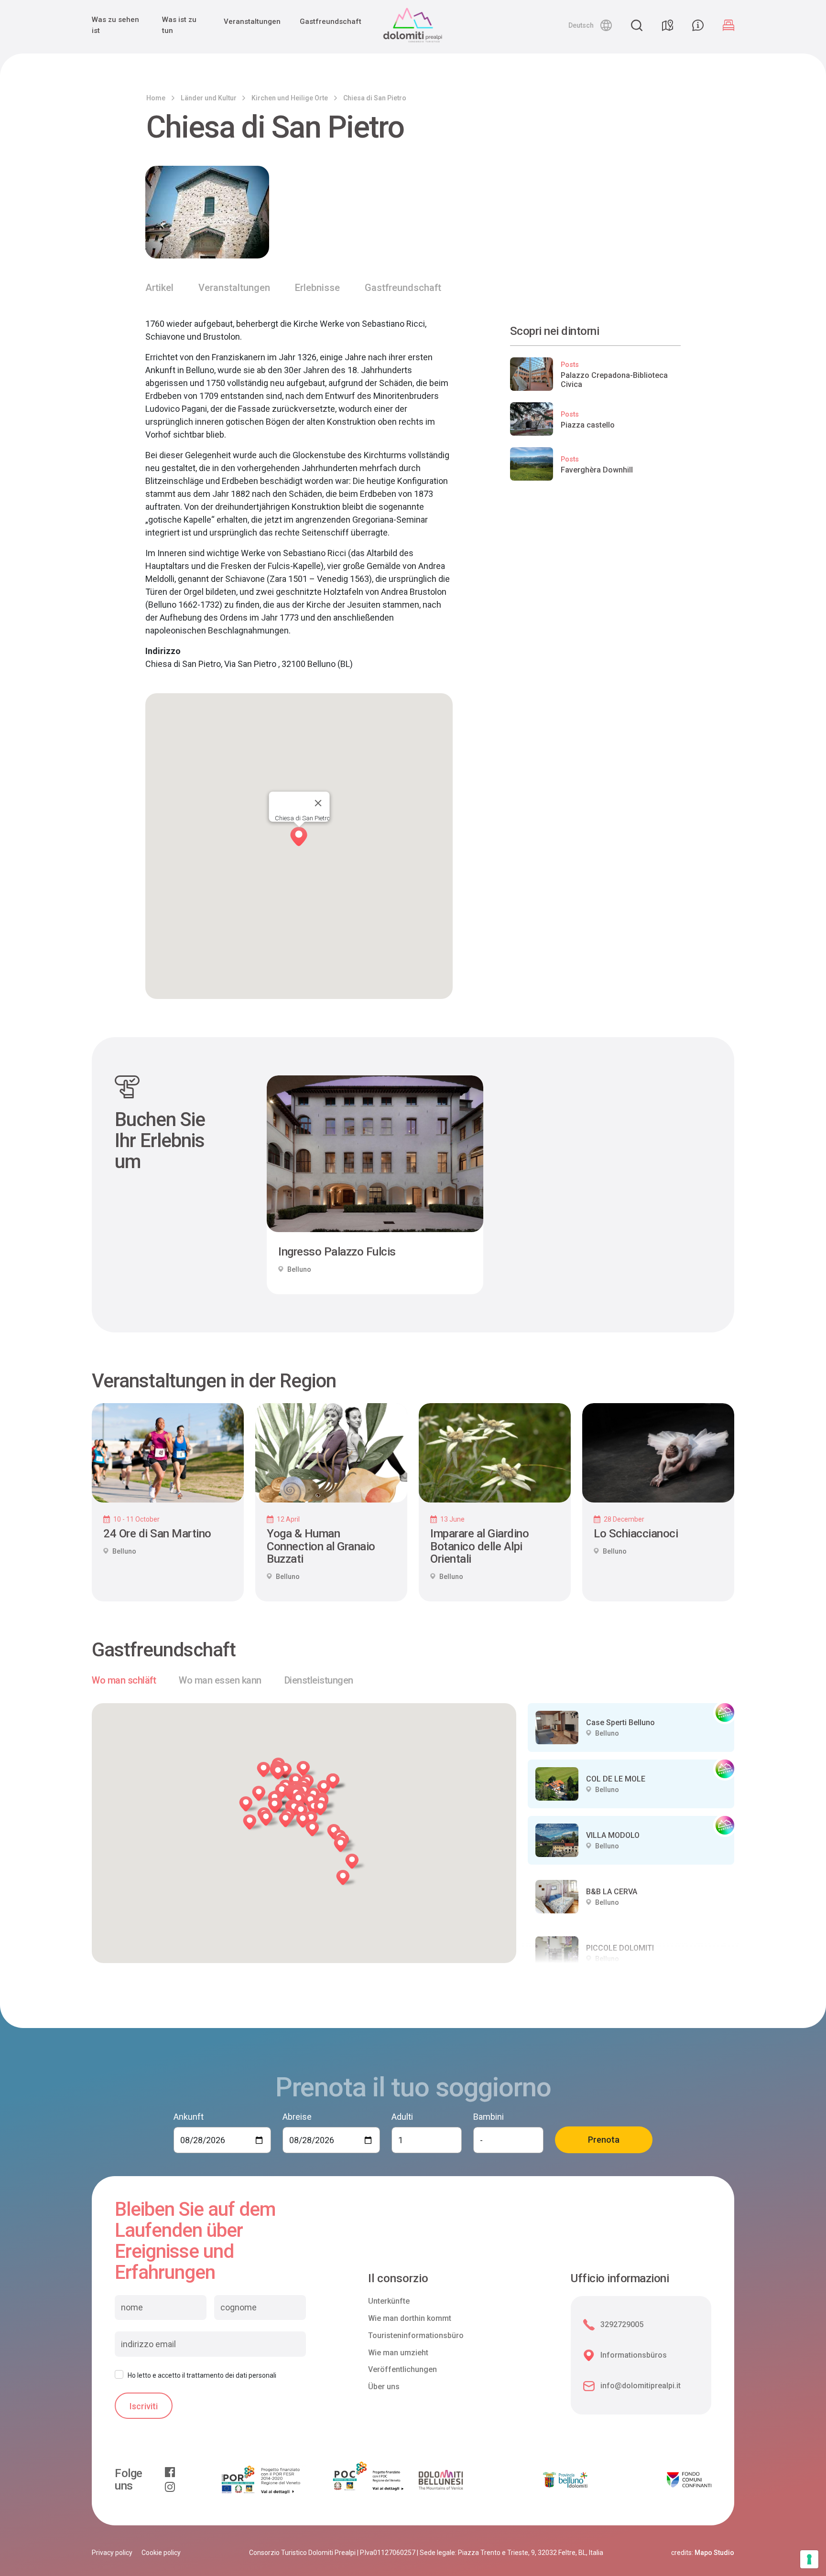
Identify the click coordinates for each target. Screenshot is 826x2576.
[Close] (318, 803)
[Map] (667, 25)
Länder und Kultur (209, 98)
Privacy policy (112, 2553)
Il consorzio (398, 2279)
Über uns (384, 2387)
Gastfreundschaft (331, 21)
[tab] (124, 1680)
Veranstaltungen (252, 21)
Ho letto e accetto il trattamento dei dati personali (202, 2375)
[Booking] (728, 25)
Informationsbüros (634, 2355)
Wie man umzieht (398, 2353)
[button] (590, 25)
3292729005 (622, 2324)
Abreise (297, 2117)
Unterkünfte (389, 2301)
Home (156, 98)
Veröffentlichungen (402, 2369)
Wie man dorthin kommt (410, 2318)
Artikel (159, 288)
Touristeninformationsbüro (416, 2335)
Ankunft (189, 2117)
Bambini (489, 2117)
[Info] (698, 25)
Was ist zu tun (179, 25)
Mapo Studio (714, 2553)
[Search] (637, 25)
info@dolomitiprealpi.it (641, 2386)
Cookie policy (161, 2553)
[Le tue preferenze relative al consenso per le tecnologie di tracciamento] (809, 2559)
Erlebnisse (317, 288)
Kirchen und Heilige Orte (290, 98)
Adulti (402, 2117)
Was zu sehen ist (115, 25)
